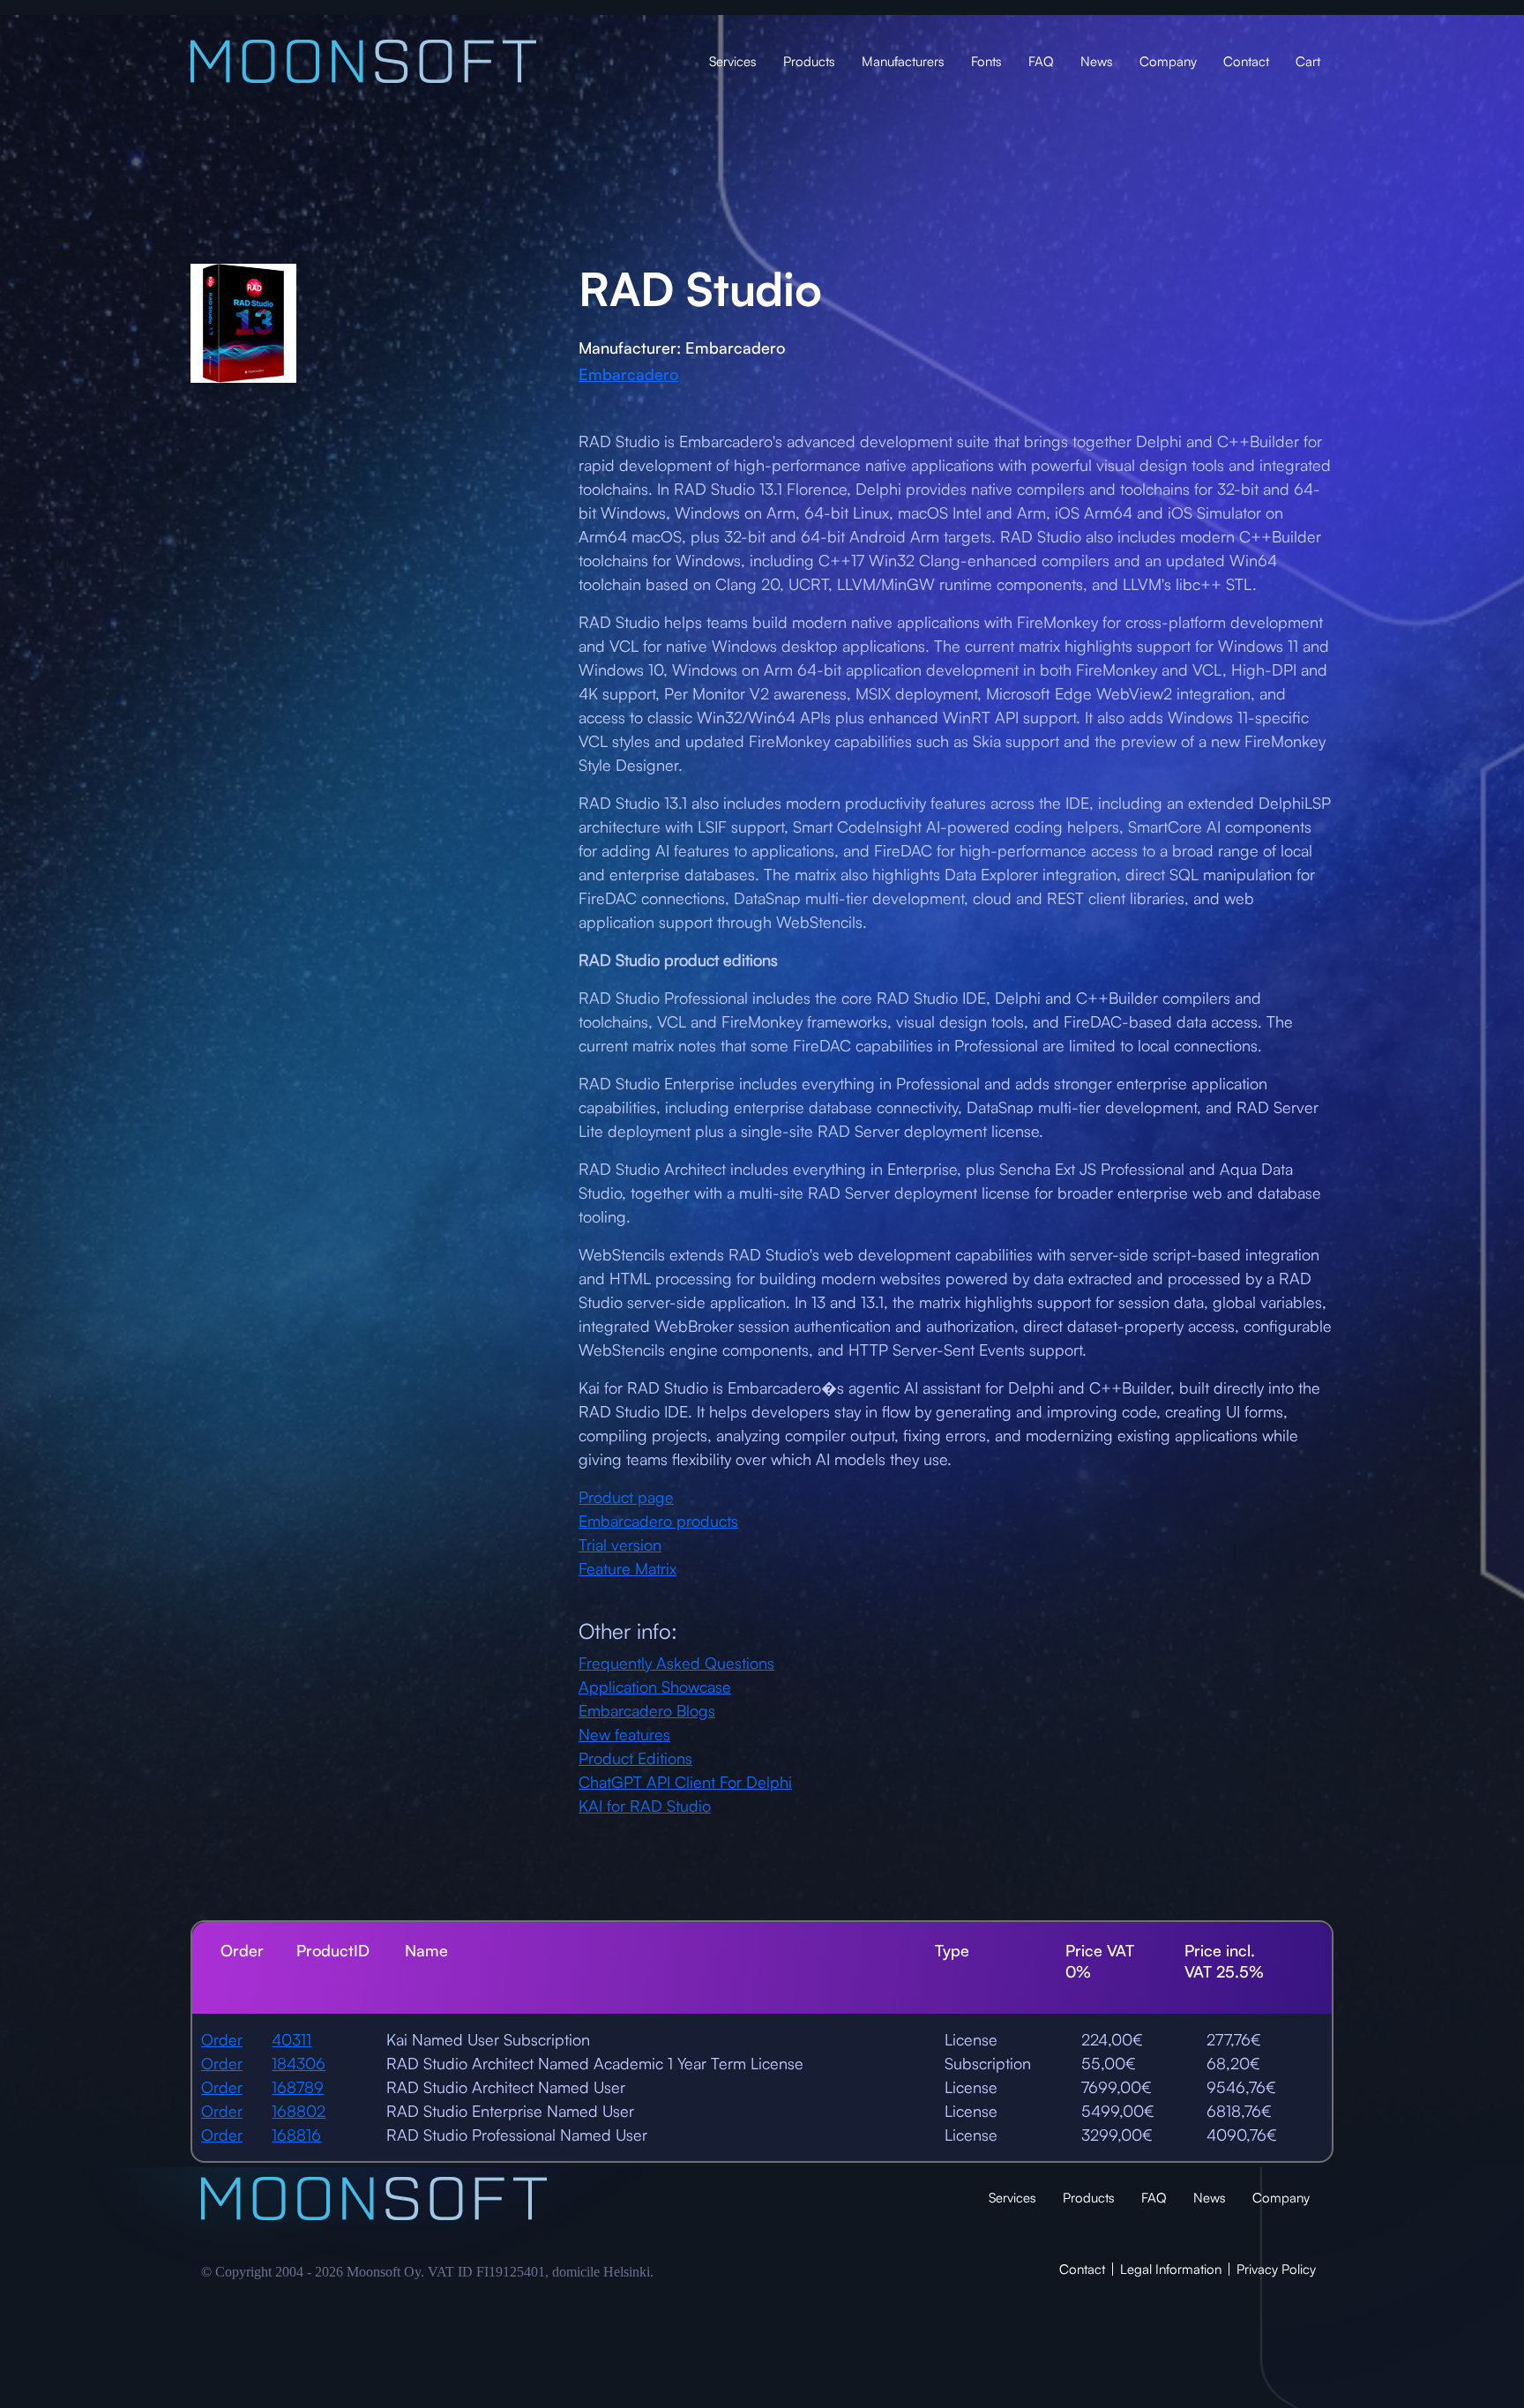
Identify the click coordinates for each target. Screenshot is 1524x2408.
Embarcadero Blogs (647, 1710)
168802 (299, 2111)
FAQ (1041, 61)
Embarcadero (628, 374)
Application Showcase (655, 1686)
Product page (626, 1497)
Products (809, 61)
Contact (1246, 61)
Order (222, 2039)
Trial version (620, 1544)
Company (1168, 61)
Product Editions (635, 1758)
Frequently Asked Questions (676, 1663)
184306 (299, 2063)
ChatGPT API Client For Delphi (685, 1782)
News (1097, 61)
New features (624, 1734)
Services (733, 61)
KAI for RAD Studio (645, 1806)
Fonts (986, 61)
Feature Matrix (628, 1568)
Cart (1308, 61)
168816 (296, 2135)
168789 (298, 2087)
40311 (291, 2039)
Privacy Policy (1276, 2269)
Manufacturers (903, 61)
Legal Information (1171, 2269)
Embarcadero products (658, 1521)
